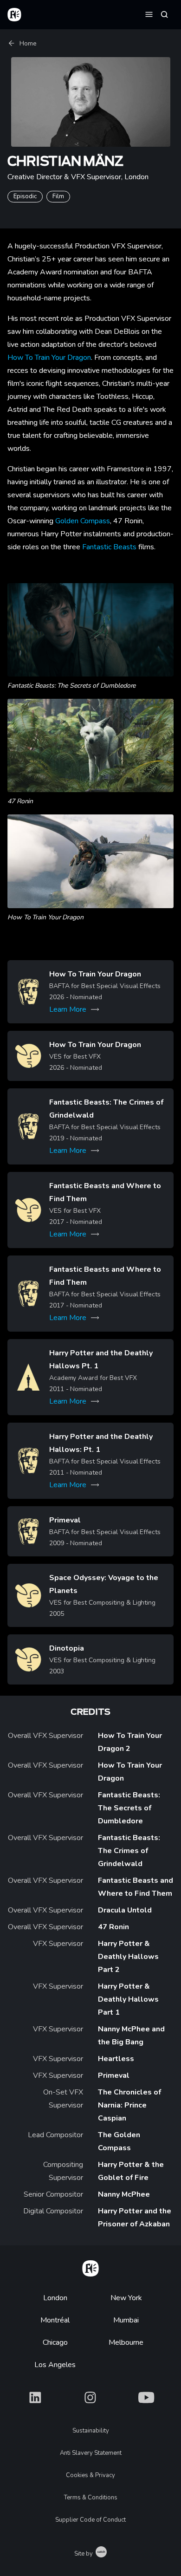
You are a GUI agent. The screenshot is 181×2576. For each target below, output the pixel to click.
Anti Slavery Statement (91, 2453)
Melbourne (126, 2342)
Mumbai (126, 2320)
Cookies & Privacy (90, 2475)
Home (28, 43)
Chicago (55, 2342)
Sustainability (91, 2431)
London (55, 2298)
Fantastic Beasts (109, 547)
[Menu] (149, 14)
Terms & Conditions (91, 2498)
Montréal (55, 2320)
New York (126, 2298)
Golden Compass (83, 521)
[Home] (90, 2267)
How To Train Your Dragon (49, 358)
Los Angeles (55, 2365)
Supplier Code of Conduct (90, 2520)
